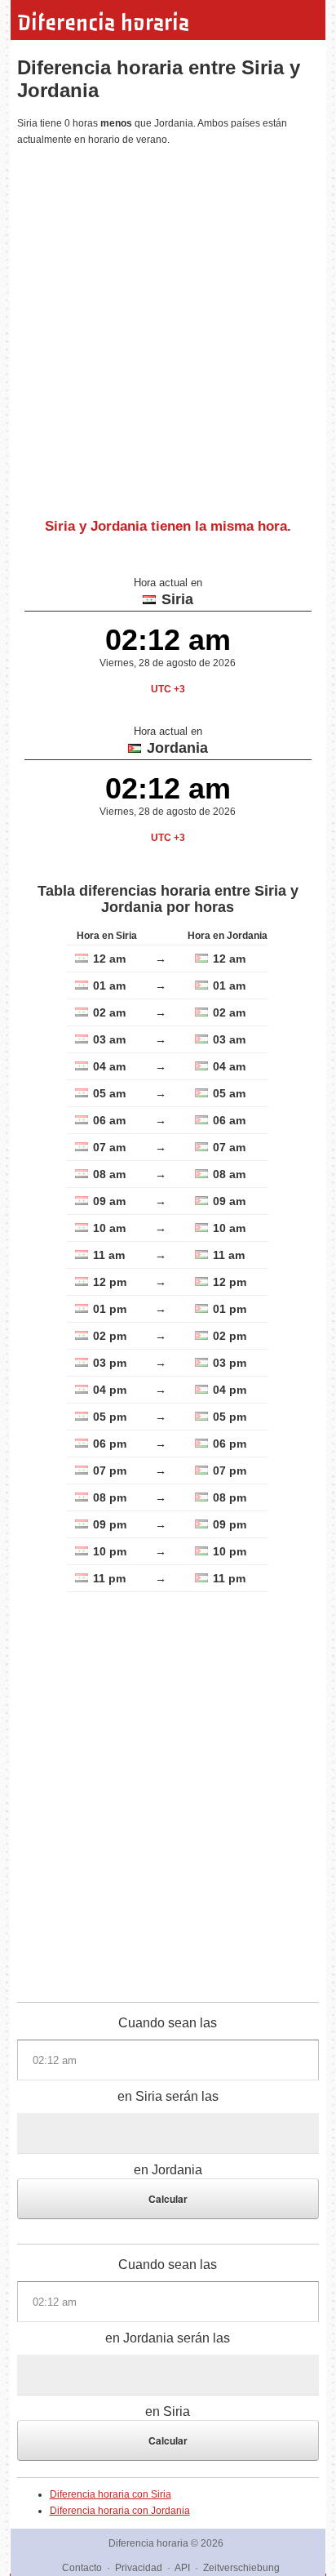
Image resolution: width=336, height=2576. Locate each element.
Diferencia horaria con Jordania (120, 2511)
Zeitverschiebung (241, 2568)
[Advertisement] (168, 326)
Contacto (82, 2568)
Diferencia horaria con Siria (111, 2494)
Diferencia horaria (103, 23)
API (182, 2568)
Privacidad (139, 2568)
